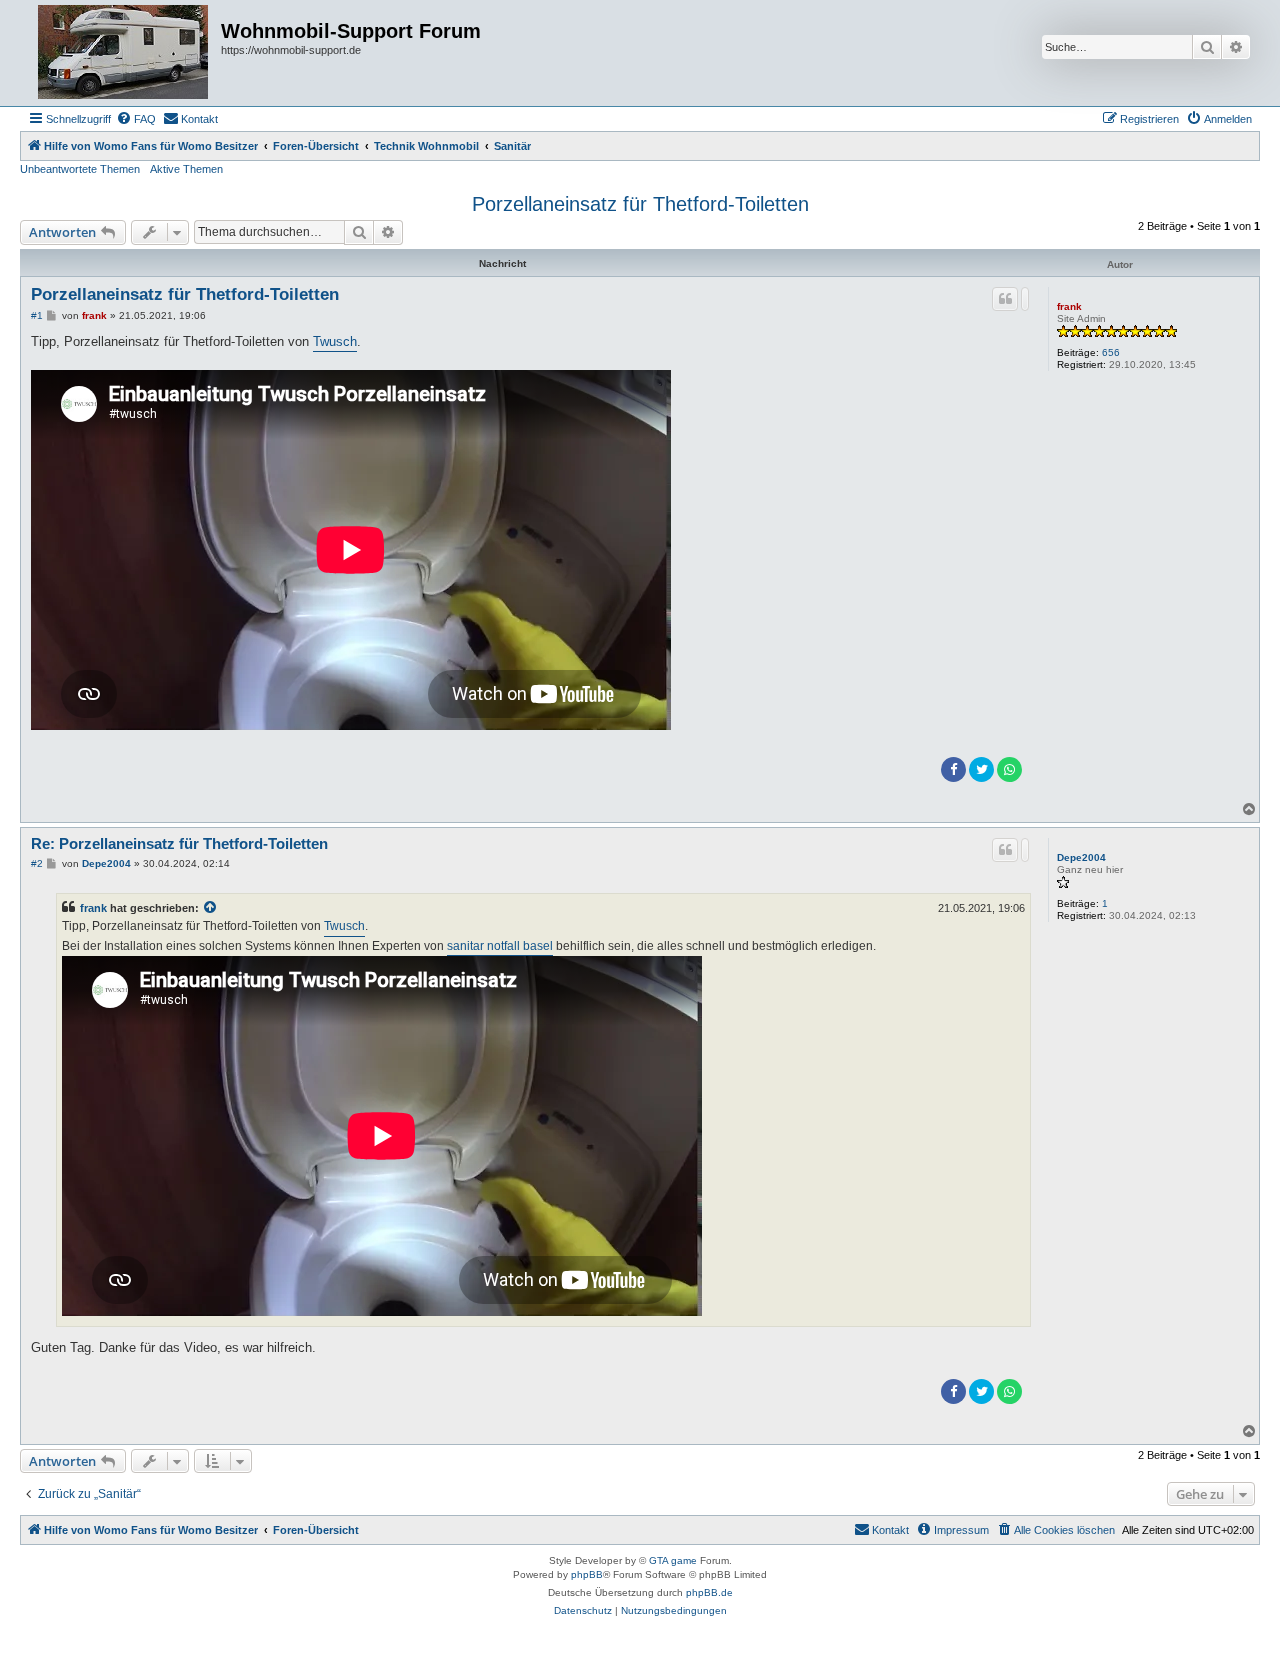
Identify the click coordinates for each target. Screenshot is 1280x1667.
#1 (37, 315)
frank (1069, 306)
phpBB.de (709, 1592)
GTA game (673, 1560)
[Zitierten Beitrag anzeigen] (211, 908)
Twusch (335, 341)
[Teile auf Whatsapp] (1009, 769)
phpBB (587, 1574)
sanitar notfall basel (500, 946)
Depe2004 (1081, 857)
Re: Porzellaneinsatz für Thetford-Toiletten (179, 843)
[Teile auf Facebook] (953, 769)
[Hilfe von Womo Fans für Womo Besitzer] (123, 53)
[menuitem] (136, 119)
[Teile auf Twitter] (981, 769)
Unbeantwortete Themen (80, 169)
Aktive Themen (186, 169)
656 (1111, 352)
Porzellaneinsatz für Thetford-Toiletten (640, 204)
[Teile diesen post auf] (1025, 299)
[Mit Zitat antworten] (1005, 299)
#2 (37, 863)
